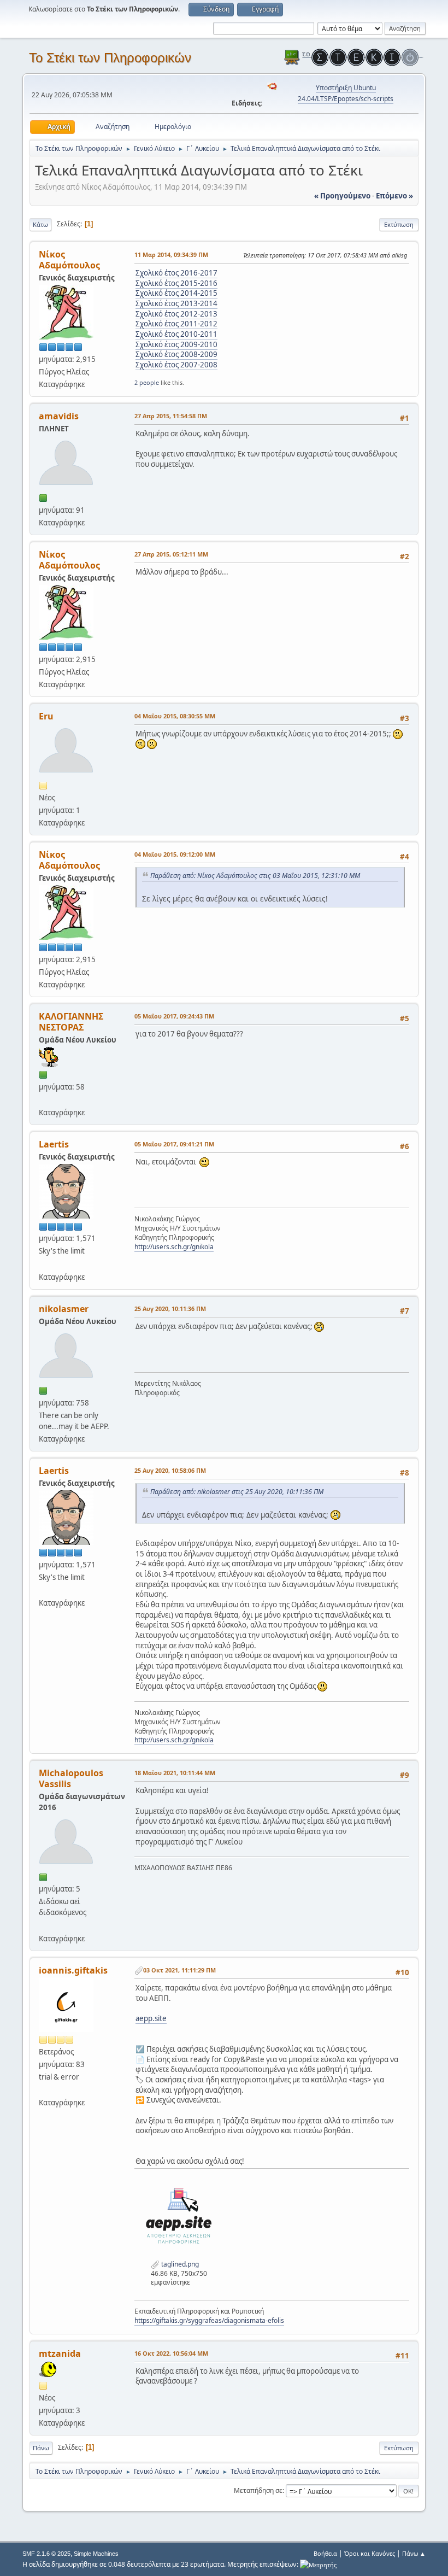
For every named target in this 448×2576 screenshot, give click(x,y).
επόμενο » (394, 196)
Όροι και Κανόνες (370, 2553)
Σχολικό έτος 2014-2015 (176, 293)
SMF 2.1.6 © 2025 (46, 2554)
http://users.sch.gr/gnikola (174, 1247)
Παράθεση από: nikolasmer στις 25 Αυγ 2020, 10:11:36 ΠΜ (237, 1492)
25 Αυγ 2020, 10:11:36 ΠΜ (170, 1309)
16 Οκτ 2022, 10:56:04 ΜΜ (171, 2353)
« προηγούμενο (342, 196)
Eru (46, 716)
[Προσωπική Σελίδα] (43, 1925)
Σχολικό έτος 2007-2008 (176, 365)
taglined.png (179, 2264)
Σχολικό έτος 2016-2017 (176, 273)
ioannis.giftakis (73, 1970)
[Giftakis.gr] (43, 2089)
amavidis (59, 416)
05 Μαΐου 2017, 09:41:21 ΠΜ (174, 1144)
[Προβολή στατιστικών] (318, 2564)
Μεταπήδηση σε (258, 2490)
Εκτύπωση (399, 224)
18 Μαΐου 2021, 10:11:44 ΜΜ (175, 1773)
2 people (147, 382)
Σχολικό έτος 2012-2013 (176, 314)
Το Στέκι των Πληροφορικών (110, 58)
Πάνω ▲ (414, 2553)
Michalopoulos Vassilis (71, 1778)
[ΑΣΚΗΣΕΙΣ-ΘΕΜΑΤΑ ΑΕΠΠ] (43, 1263)
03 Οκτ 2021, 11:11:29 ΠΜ (179, 1970)
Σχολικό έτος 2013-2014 (176, 303)
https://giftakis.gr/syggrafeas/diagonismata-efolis (209, 2320)
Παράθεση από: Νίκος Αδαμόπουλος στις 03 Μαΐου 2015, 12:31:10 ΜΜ (255, 876)
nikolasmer (64, 1309)
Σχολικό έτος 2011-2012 (176, 324)
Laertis (54, 1144)
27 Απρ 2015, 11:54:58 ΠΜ (171, 416)
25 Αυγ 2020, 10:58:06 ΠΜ (170, 1470)
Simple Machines (96, 2554)
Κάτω (40, 224)
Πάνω (41, 2448)
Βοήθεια (325, 2553)
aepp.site (151, 2018)
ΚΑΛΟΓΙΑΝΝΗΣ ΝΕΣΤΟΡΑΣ (71, 1022)
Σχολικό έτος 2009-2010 (176, 344)
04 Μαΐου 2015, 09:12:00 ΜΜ (175, 854)
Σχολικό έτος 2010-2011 (176, 334)
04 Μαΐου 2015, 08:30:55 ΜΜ (175, 716)
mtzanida (60, 2353)
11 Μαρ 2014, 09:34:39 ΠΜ (171, 254)
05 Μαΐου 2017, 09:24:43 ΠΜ (174, 1016)
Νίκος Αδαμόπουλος (69, 260)
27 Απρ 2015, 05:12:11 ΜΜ (171, 554)
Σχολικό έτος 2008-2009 (176, 354)
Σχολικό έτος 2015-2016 (176, 283)
